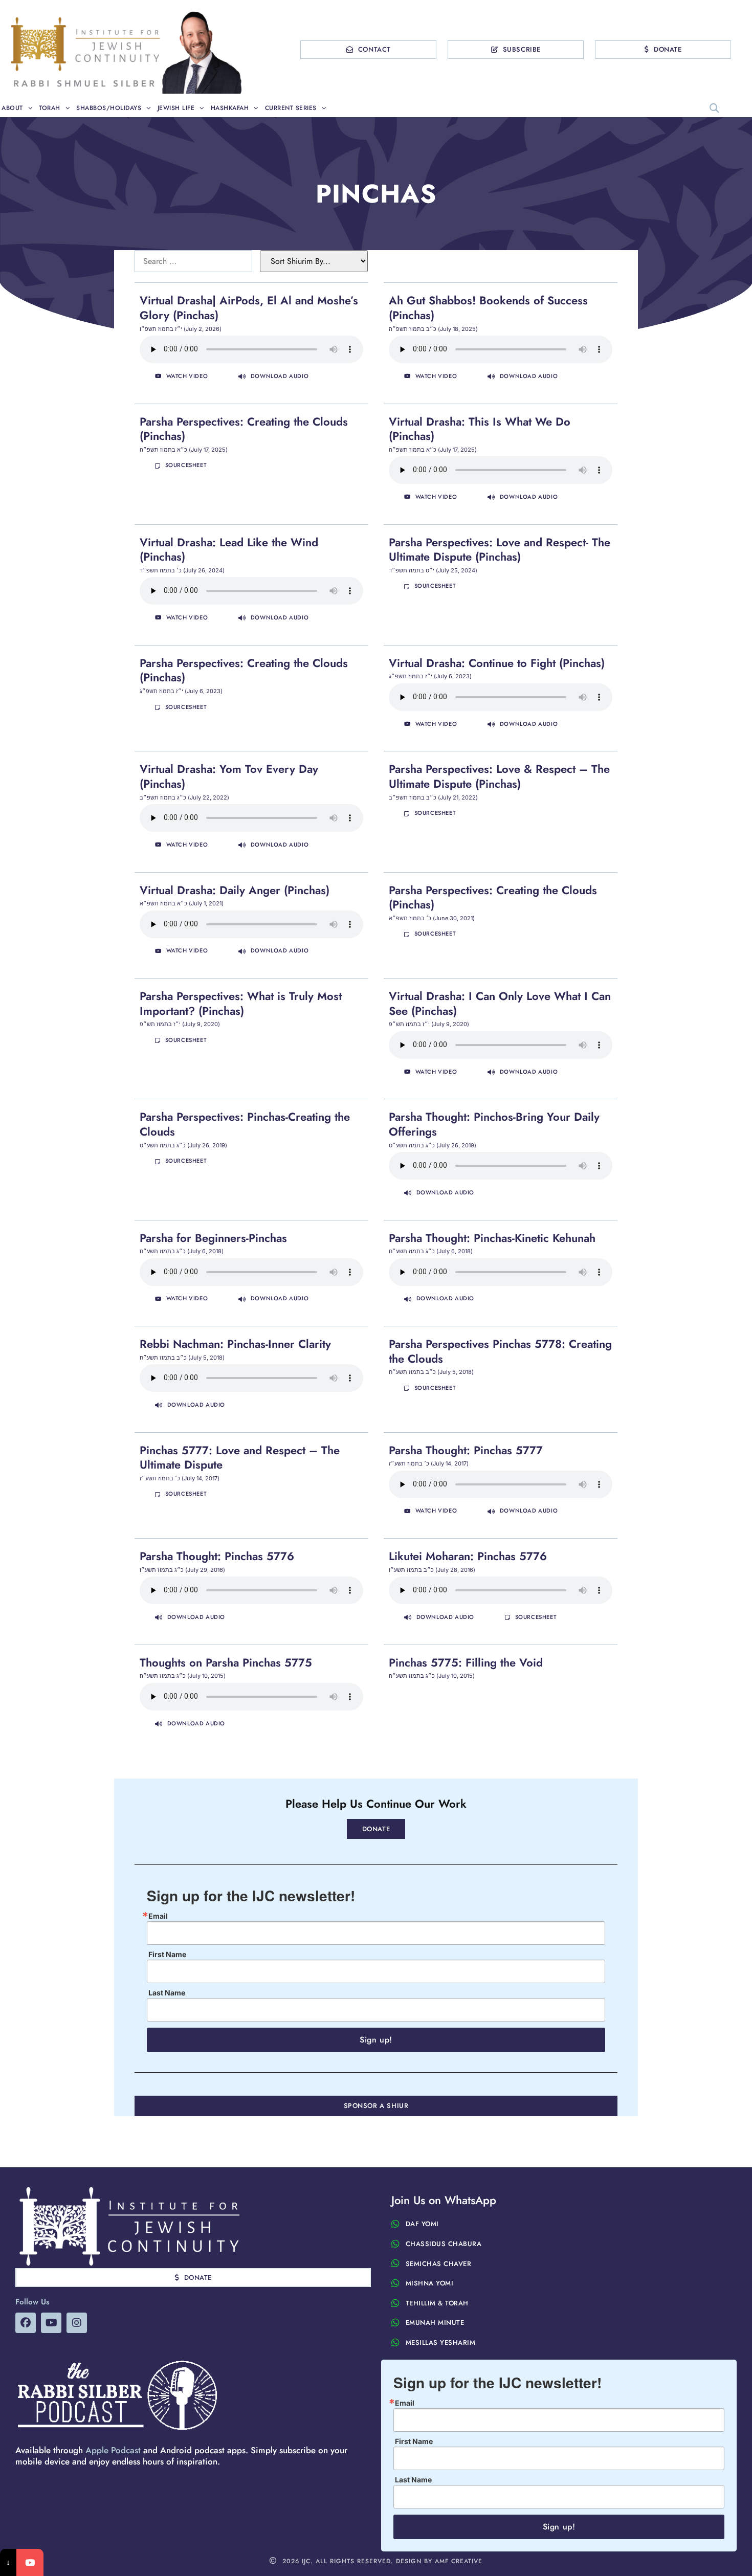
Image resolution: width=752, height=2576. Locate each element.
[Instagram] (77, 2323)
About (12, 108)
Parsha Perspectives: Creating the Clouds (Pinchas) (244, 429)
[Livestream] (30, 2562)
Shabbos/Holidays (109, 108)
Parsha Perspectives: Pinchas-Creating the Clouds (245, 1124)
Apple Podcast (113, 2450)
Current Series (291, 108)
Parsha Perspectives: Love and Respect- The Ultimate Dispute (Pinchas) (500, 550)
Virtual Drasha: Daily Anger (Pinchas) (235, 890)
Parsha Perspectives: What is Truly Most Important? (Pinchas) (241, 1003)
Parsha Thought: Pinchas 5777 (466, 1450)
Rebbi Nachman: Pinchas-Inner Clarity (235, 1344)
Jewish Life (176, 108)
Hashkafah (230, 108)
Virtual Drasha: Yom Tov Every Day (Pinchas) (229, 776)
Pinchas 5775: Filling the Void (466, 1662)
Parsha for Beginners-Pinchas (213, 1238)
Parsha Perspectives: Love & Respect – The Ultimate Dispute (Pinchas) (499, 776)
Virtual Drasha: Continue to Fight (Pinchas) (497, 663)
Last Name (167, 1993)
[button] (715, 108)
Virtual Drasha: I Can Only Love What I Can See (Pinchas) (500, 1003)
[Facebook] (26, 2323)
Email (158, 1916)
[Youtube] (51, 2323)
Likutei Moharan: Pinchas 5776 (468, 1556)
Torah (50, 108)
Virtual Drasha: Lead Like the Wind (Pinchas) (229, 550)
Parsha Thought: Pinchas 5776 (217, 1556)
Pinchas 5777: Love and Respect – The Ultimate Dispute (240, 1458)
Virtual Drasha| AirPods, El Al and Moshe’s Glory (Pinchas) (249, 308)
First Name (167, 1955)
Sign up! (376, 2040)
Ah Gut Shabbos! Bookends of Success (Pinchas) (488, 308)
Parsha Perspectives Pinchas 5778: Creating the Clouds (500, 1351)
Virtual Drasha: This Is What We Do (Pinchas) (480, 429)
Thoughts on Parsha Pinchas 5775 (226, 1662)
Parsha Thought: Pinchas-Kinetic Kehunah (492, 1238)
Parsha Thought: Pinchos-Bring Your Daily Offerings (494, 1124)
